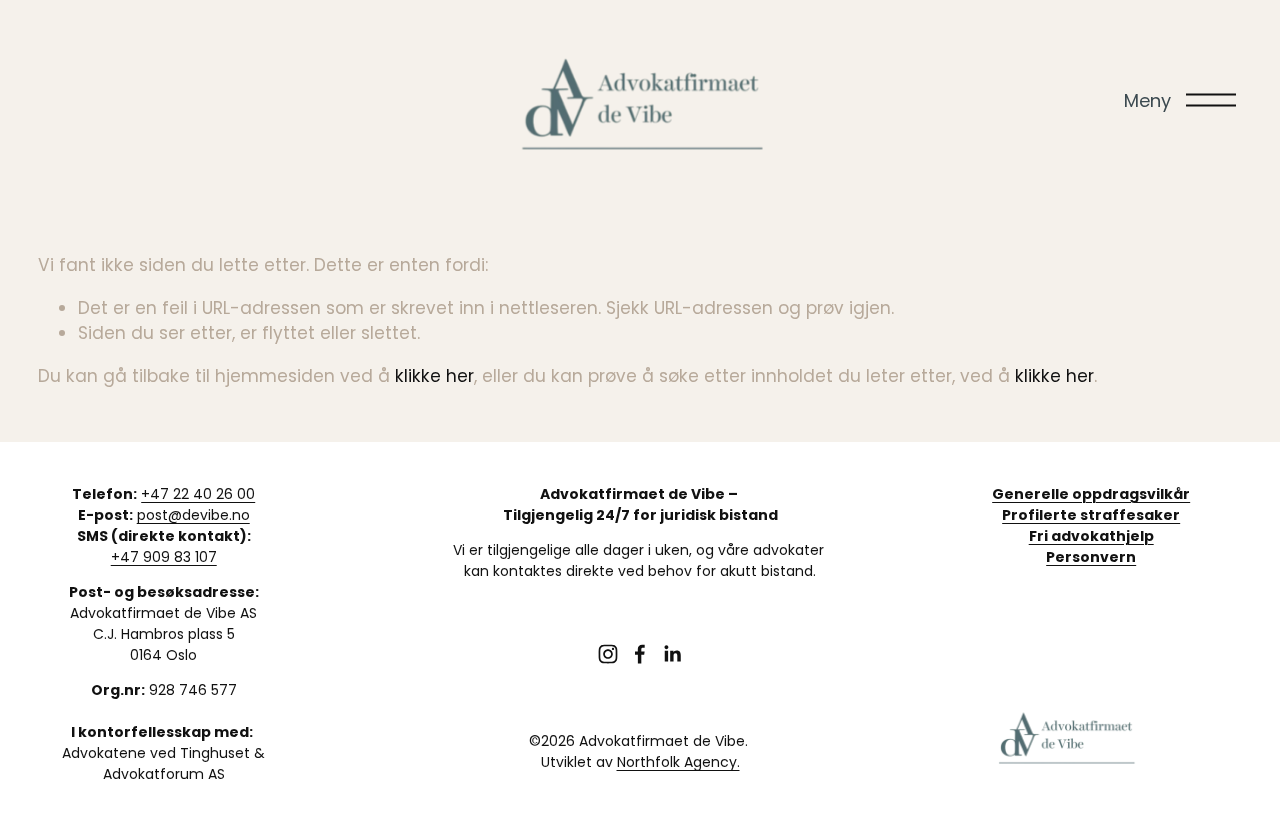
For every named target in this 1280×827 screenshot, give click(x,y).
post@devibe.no (193, 515)
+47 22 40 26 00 (198, 494)
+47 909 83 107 (164, 557)
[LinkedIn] (672, 654)
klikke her (434, 376)
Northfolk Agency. (678, 762)
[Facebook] (640, 654)
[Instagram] (608, 654)
